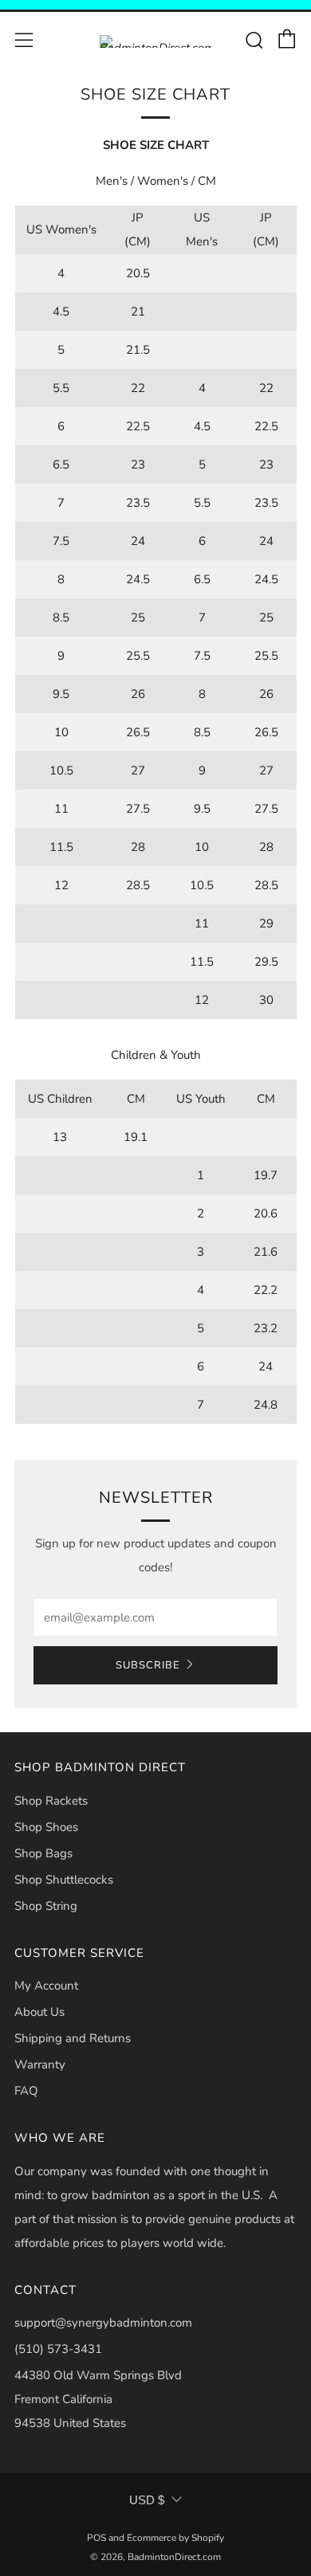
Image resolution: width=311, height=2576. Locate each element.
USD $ (147, 2500)
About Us (39, 2012)
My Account (46, 1986)
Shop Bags (43, 1853)
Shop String (46, 1906)
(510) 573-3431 (58, 2349)
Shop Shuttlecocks (64, 1880)
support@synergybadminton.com (103, 2323)
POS (96, 2538)
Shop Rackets (51, 1801)
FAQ (26, 2091)
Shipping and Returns (73, 2038)
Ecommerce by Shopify (175, 2538)
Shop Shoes (46, 1827)
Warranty (40, 2064)
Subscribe (148, 1665)
